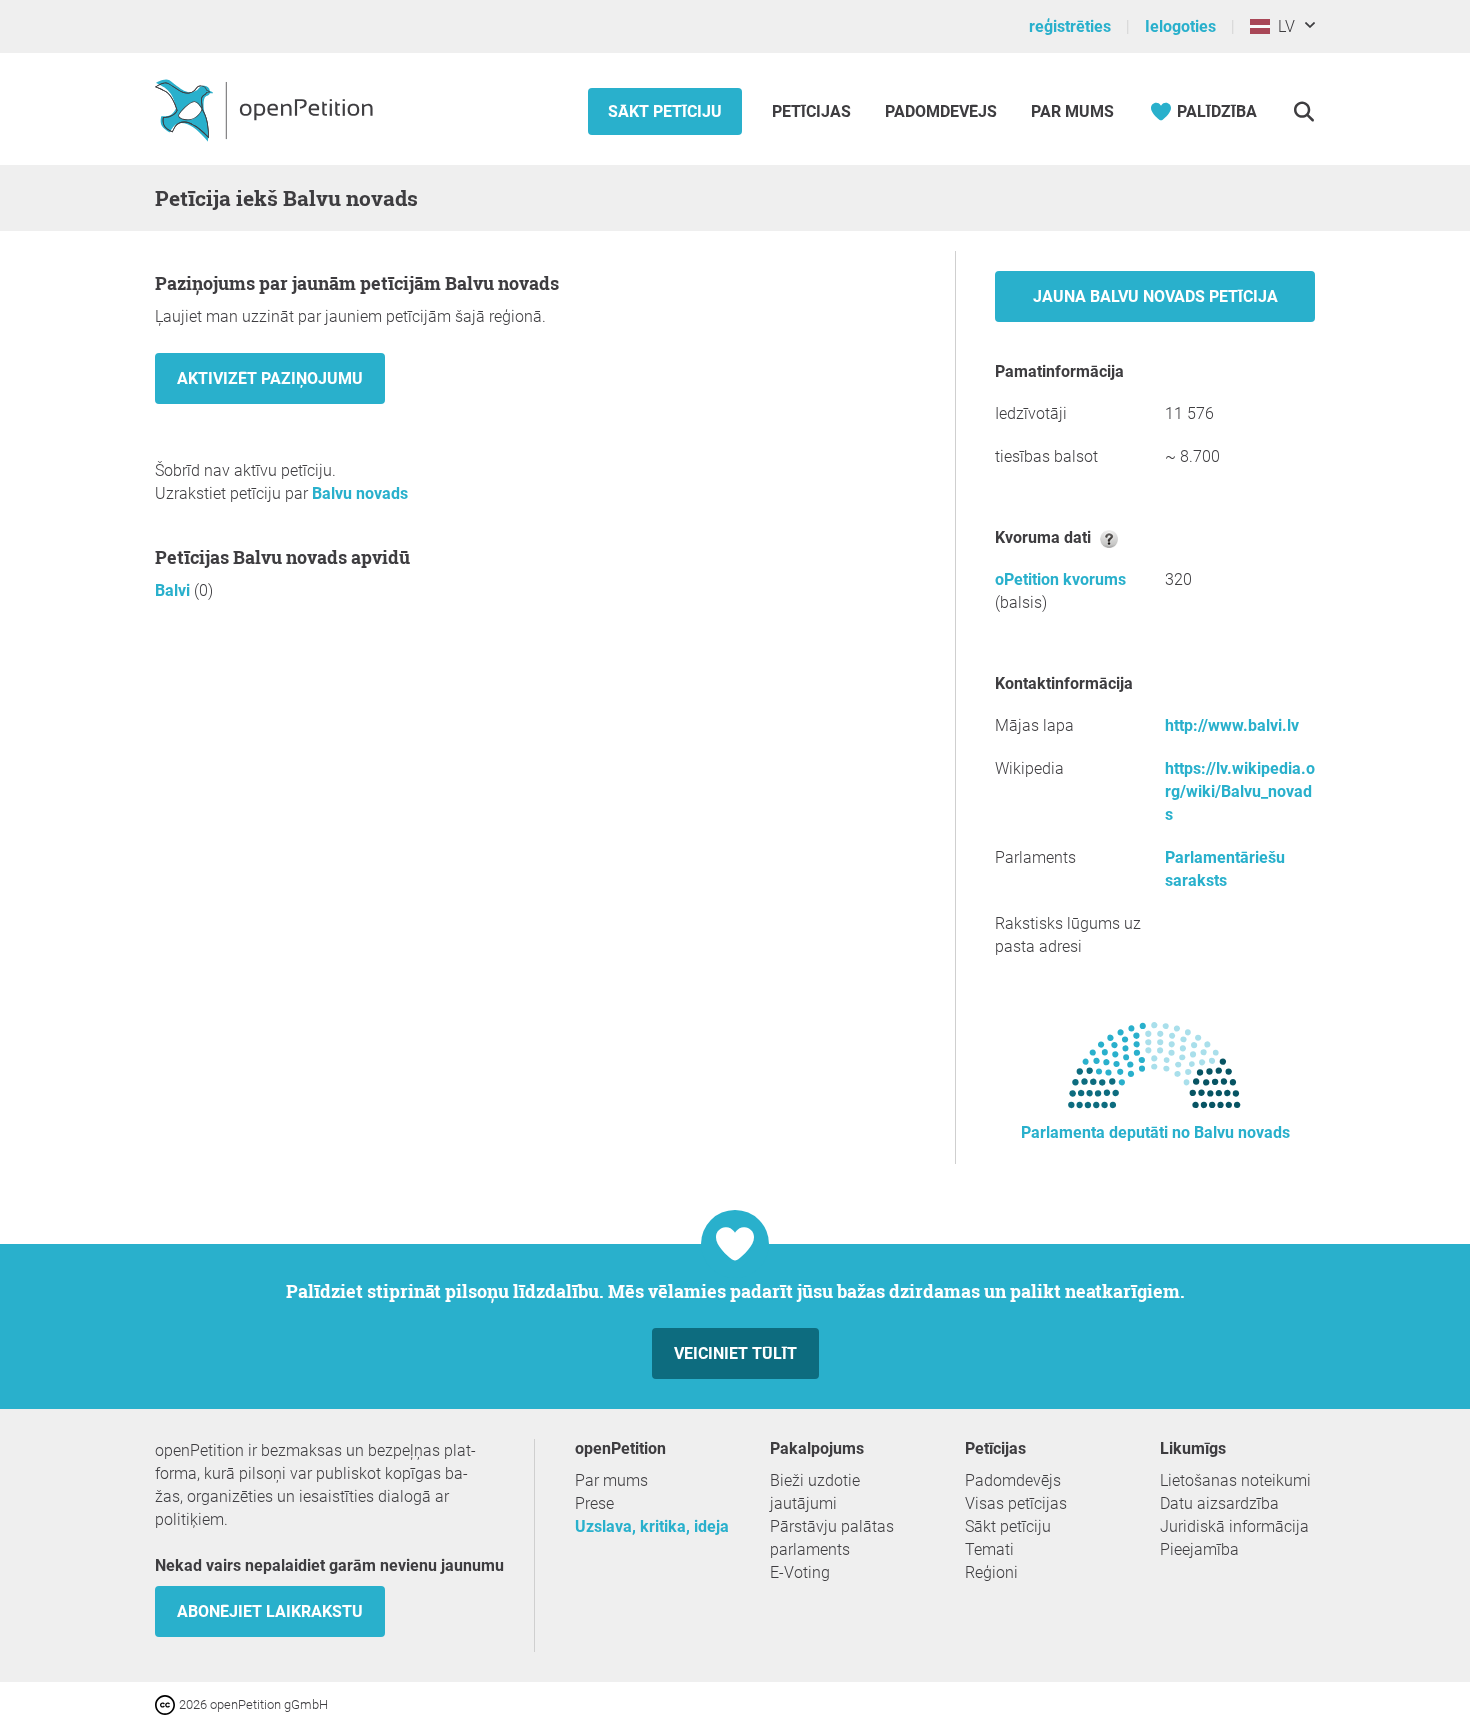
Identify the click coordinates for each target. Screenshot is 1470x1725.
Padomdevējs (941, 111)
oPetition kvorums (1060, 579)
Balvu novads (360, 493)
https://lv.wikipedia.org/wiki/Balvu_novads (1240, 791)
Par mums (1072, 111)
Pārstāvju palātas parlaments (832, 1538)
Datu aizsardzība (1219, 1503)
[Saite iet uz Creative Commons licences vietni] (167, 1703)
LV (1282, 26)
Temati (989, 1549)
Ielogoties (1180, 26)
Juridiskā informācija (1234, 1526)
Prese (594, 1503)
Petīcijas (813, 111)
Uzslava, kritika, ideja (652, 1526)
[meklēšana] (1303, 111)
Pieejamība (1199, 1549)
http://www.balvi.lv (1232, 725)
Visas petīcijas (1016, 1503)
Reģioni (991, 1572)
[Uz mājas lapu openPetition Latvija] (266, 109)
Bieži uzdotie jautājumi (815, 1492)
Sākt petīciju (665, 111)
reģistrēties (1070, 26)
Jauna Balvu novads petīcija (1155, 296)
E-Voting (800, 1572)
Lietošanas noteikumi (1235, 1480)
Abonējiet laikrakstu (270, 1611)
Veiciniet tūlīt (735, 1353)
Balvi (174, 590)
